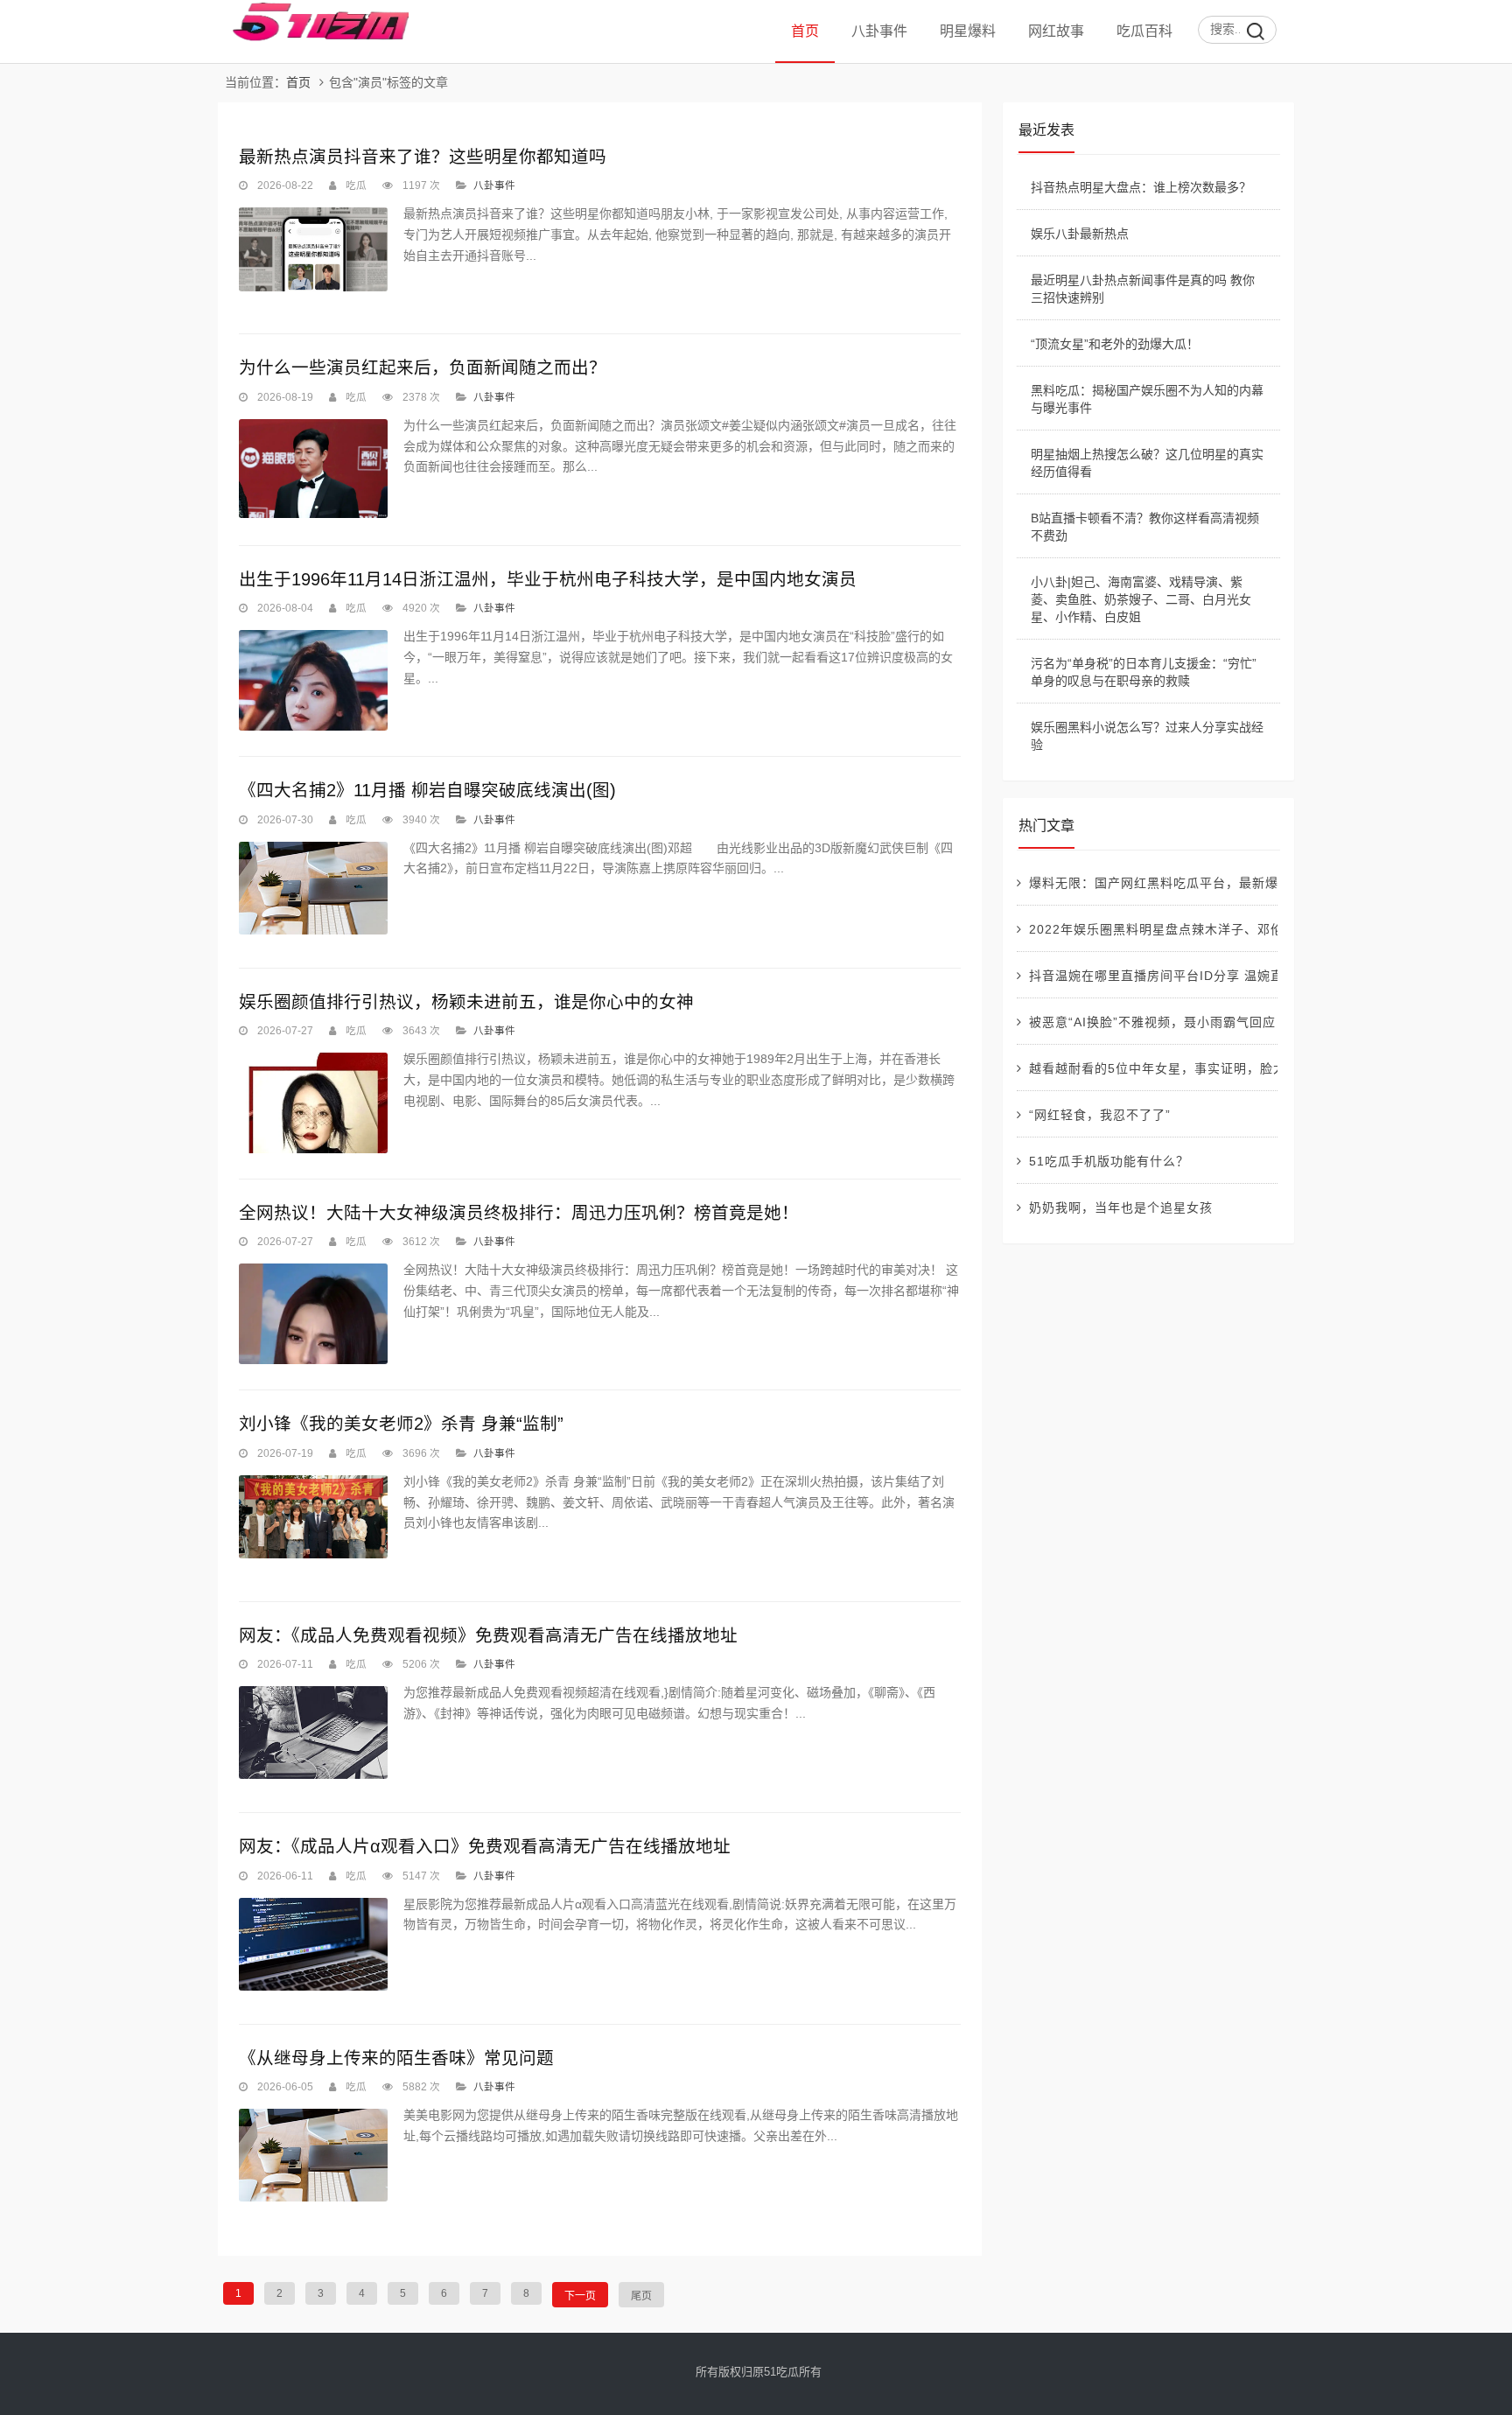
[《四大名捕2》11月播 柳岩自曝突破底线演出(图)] (313, 888)
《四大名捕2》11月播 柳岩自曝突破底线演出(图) (427, 790)
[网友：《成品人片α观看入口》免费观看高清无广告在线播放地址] (313, 1944)
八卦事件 (879, 31)
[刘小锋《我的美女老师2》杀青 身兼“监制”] (313, 1517)
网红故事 (1056, 31)
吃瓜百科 (1144, 31)
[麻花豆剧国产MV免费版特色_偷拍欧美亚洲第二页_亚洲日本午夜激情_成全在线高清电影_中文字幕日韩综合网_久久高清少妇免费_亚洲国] (313, 38)
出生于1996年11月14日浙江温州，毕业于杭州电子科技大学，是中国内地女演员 (548, 579)
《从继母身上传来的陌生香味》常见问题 (396, 2058)
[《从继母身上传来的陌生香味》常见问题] (313, 2155)
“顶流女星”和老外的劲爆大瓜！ (1115, 344)
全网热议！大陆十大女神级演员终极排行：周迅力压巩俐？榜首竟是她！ (519, 1213)
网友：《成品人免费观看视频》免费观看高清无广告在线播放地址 (488, 1635)
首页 (805, 31)
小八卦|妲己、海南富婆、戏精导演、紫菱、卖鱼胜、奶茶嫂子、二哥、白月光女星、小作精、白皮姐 (1141, 599)
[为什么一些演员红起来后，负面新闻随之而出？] (313, 469)
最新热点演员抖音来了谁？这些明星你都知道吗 (423, 157)
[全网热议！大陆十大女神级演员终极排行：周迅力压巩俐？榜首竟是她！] (313, 1314)
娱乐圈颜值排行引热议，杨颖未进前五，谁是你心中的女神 (466, 1002)
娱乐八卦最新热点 (1080, 234)
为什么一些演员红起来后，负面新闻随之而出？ (423, 367)
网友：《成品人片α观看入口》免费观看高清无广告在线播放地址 (485, 1846)
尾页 (641, 2296)
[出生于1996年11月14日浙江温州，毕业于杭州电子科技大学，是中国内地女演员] (313, 680)
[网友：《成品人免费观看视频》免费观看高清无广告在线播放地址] (313, 1732)
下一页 (580, 2296)
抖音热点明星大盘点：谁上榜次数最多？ (1141, 187)
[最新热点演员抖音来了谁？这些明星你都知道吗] (313, 249)
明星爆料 (968, 31)
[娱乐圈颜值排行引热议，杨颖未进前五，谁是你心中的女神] (313, 1103)
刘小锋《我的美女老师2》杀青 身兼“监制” (401, 1424)
